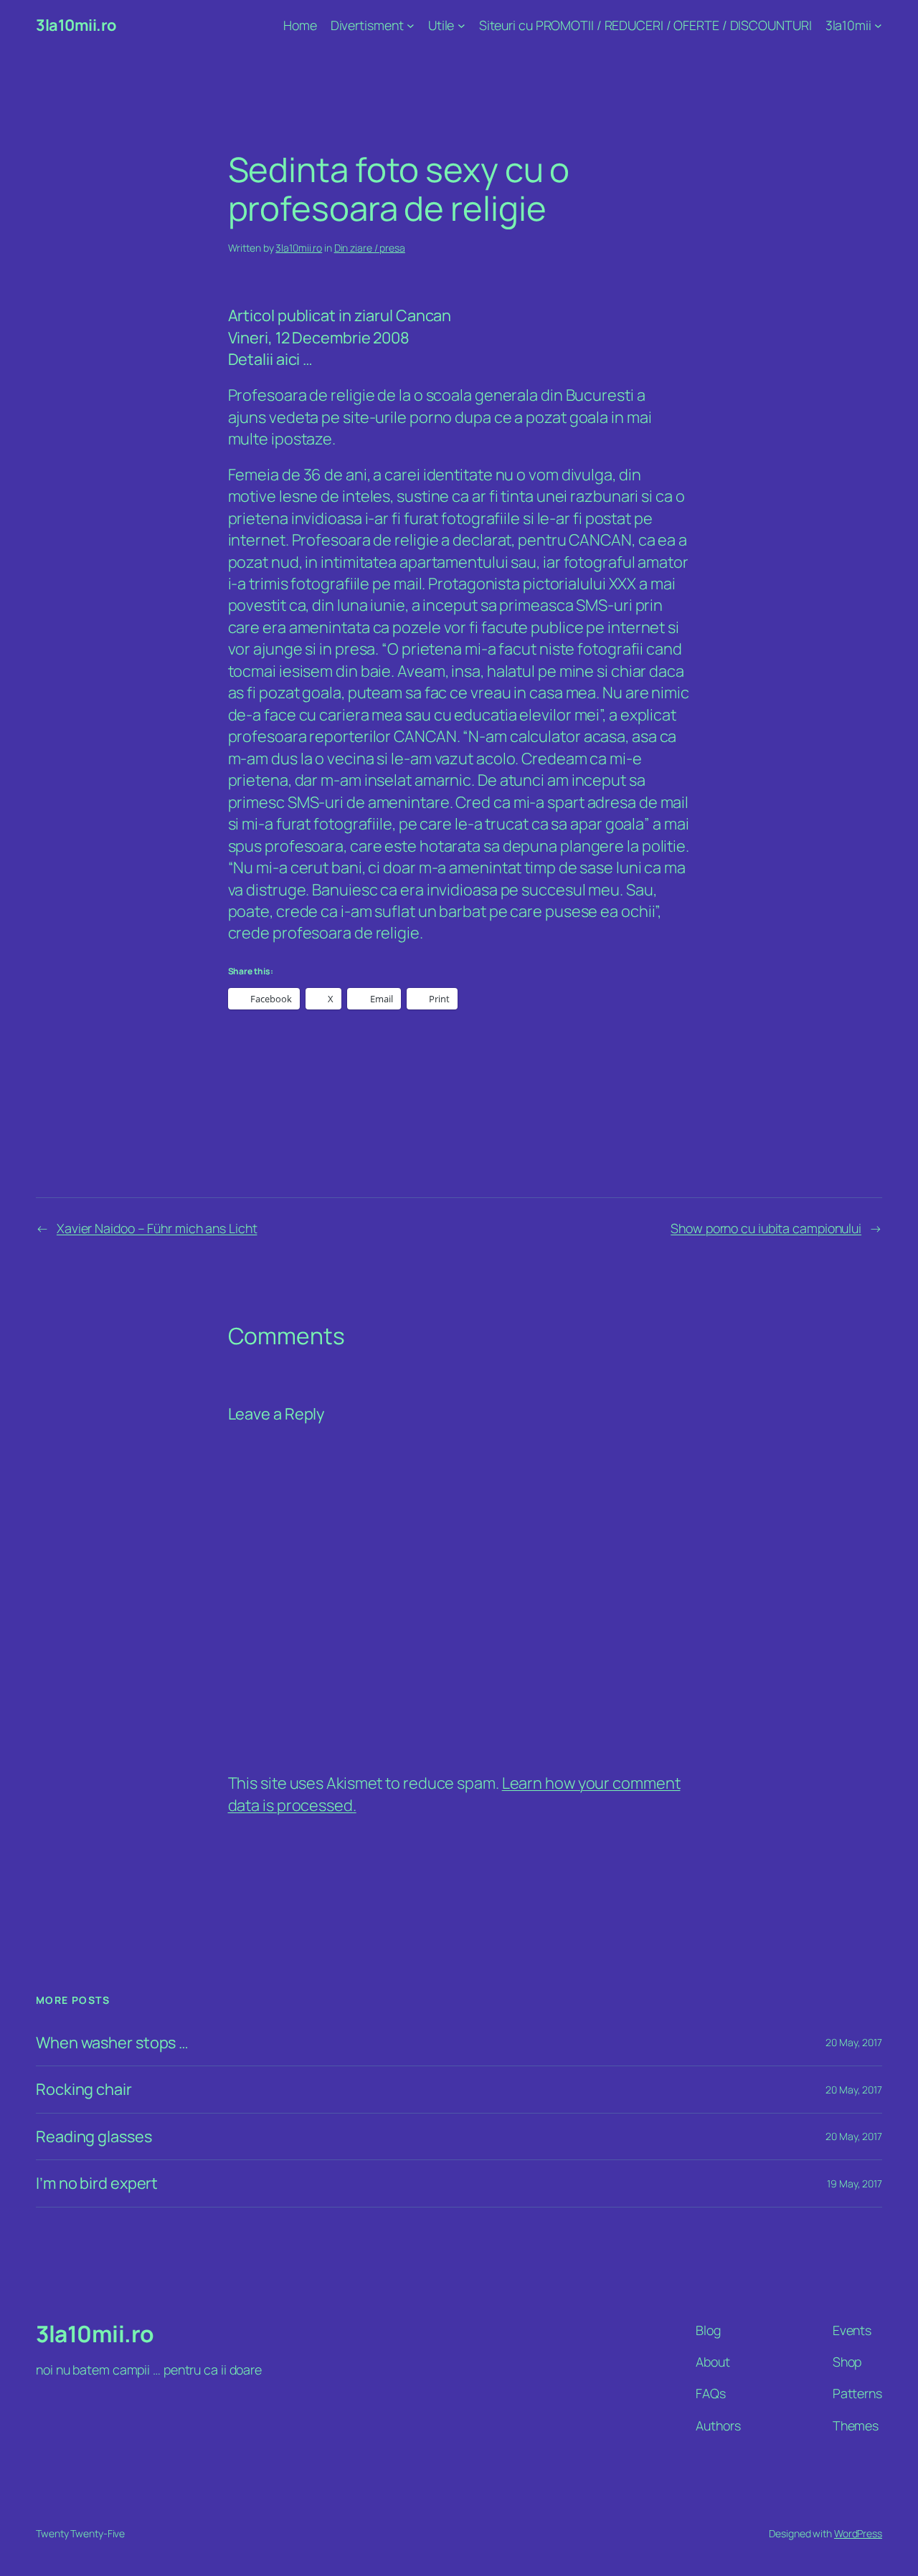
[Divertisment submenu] (411, 25)
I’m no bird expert (97, 2183)
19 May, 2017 (855, 2183)
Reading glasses (94, 2137)
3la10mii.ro (76, 25)
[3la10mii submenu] (878, 25)
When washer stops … (112, 2043)
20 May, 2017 (854, 2042)
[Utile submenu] (462, 25)
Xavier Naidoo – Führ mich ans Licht (157, 1228)
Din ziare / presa (370, 248)
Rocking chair (84, 2089)
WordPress (858, 2533)
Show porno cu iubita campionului (766, 1228)
